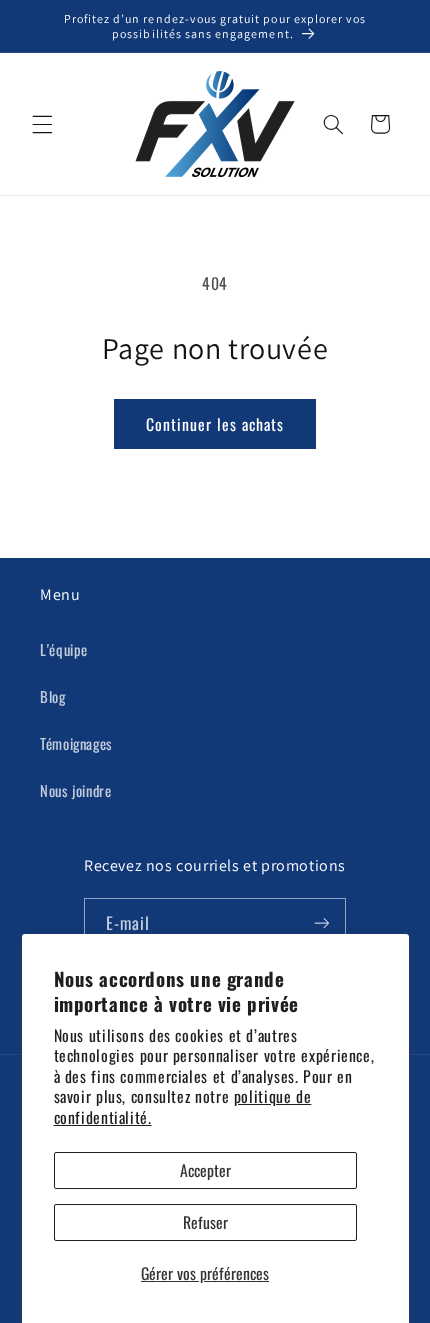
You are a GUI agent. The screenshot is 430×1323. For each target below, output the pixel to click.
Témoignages (76, 743)
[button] (42, 124)
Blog (53, 696)
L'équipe (64, 649)
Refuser (205, 1222)
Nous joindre (76, 790)
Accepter (205, 1170)
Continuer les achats (215, 424)
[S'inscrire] (322, 922)
